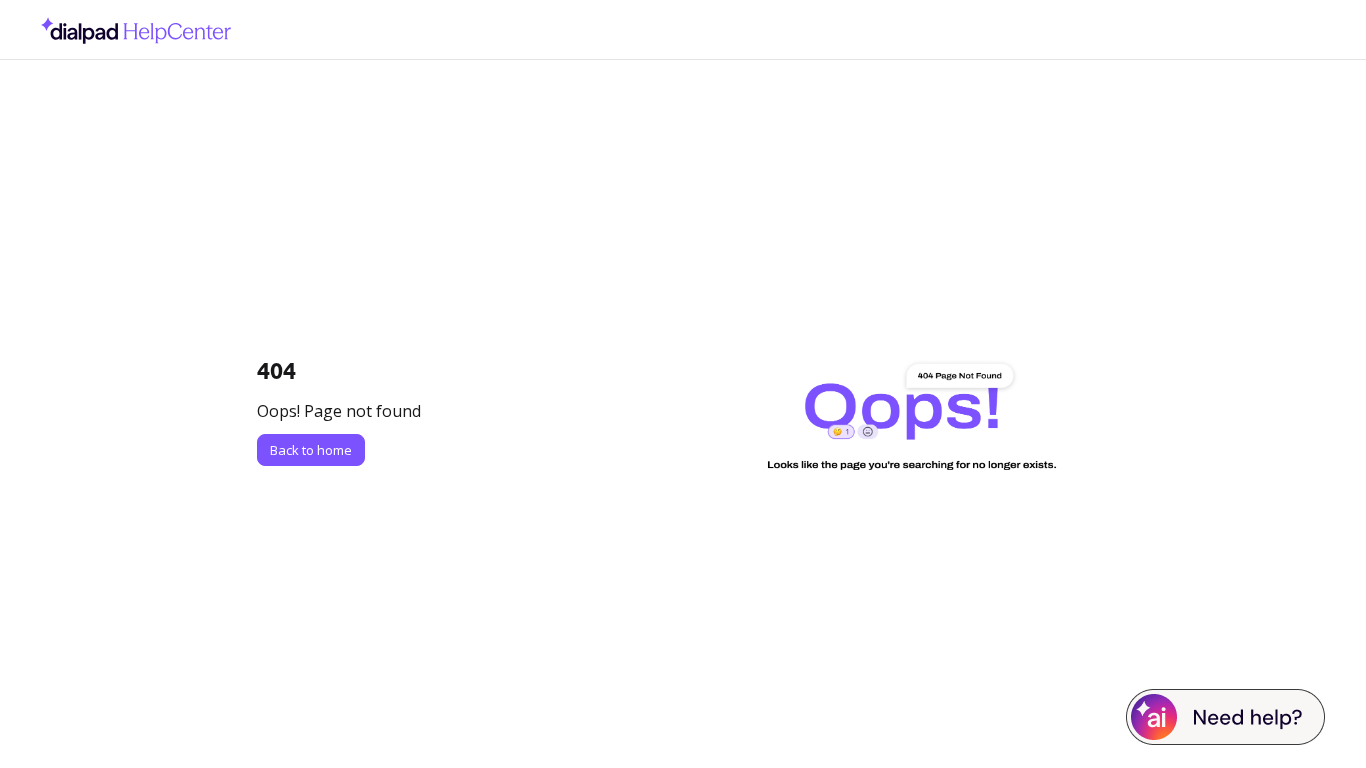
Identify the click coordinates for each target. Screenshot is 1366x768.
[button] (1321, 718)
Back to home (311, 450)
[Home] (130, 30)
